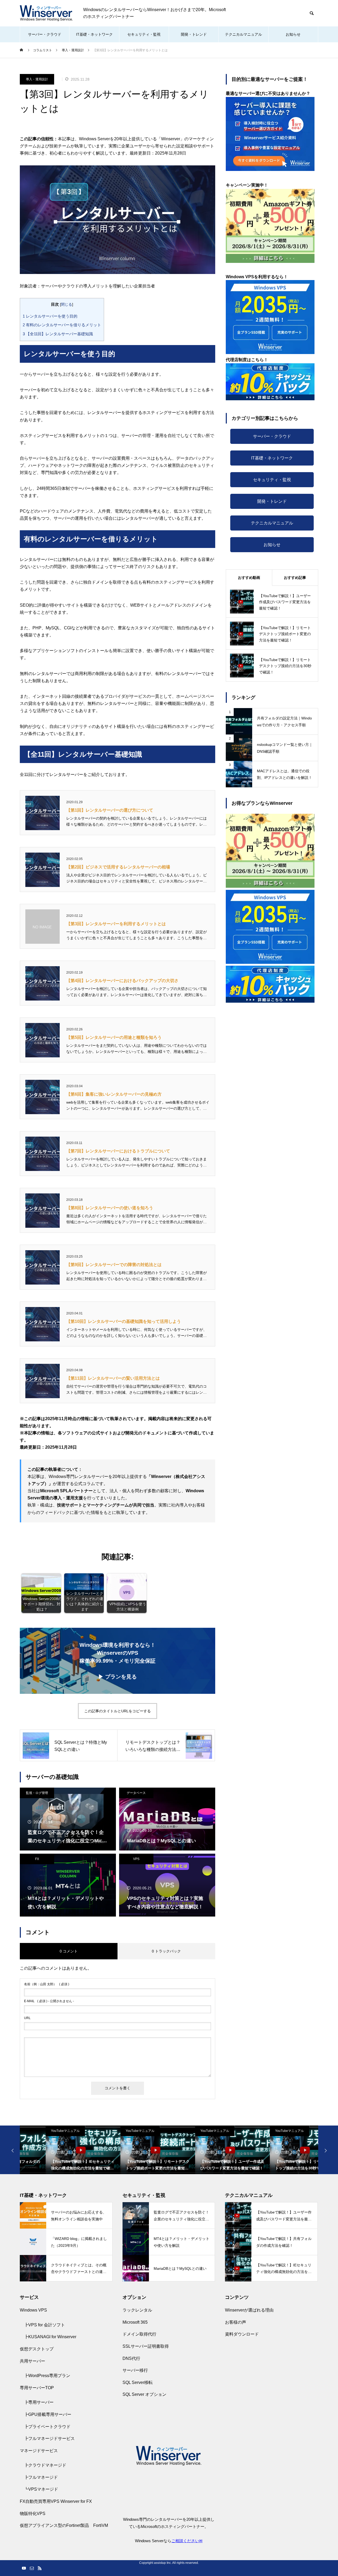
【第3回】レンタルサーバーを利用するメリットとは (116, 924)
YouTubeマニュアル (39, 2131)
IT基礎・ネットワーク (94, 34)
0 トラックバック (166, 1951)
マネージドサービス (39, 2451)
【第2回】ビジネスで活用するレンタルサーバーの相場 (118, 867)
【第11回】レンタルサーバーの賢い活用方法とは (113, 1378)
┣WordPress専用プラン (47, 2376)
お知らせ (293, 34)
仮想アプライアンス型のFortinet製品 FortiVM (64, 2525)
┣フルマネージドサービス (49, 2438)
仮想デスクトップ (37, 2349)
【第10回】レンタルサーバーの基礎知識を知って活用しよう (124, 1321)
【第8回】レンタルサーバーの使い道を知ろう (110, 1208)
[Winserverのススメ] (46, 13)
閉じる (67, 304)
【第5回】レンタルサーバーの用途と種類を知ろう (114, 1037)
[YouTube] (24, 2568)
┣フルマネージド (41, 2477)
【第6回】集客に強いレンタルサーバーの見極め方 (114, 1094)
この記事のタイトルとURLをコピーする (118, 1711)
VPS (136, 1859)
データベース (136, 1793)
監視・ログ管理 (37, 1793)
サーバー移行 (135, 2370)
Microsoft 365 (135, 2322)
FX (37, 1859)
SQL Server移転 (138, 2382)
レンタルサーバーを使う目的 (50, 316)
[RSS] (40, 2568)
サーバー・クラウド (45, 34)
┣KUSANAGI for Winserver (50, 2337)
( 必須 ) (47, 1984)
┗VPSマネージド (41, 2489)
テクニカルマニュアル (243, 34)
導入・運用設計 (37, 79)
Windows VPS (33, 2310)
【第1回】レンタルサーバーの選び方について (110, 810)
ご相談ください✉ (187, 2541)
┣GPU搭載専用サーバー (48, 2414)
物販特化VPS (33, 2514)
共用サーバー (32, 2361)
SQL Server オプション (144, 2394)
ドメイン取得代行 (139, 2334)
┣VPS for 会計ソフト (44, 2325)
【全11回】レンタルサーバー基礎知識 (58, 334)
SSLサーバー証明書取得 (146, 2346)
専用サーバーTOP (37, 2388)
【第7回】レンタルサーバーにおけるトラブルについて (118, 1151)
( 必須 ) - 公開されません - (49, 2001)
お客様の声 (236, 2322)
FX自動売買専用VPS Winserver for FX (56, 2501)
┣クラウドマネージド (45, 2465)
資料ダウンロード (242, 2334)
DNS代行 (131, 2358)
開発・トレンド (194, 34)
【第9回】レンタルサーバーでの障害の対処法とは (114, 1265)
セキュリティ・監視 (144, 34)
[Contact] (32, 2568)
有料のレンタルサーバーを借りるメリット (62, 325)
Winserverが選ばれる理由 (249, 2310)
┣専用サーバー (39, 2402)
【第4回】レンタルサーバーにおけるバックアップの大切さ (122, 981)
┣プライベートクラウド (47, 2427)
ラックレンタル (137, 2310)
